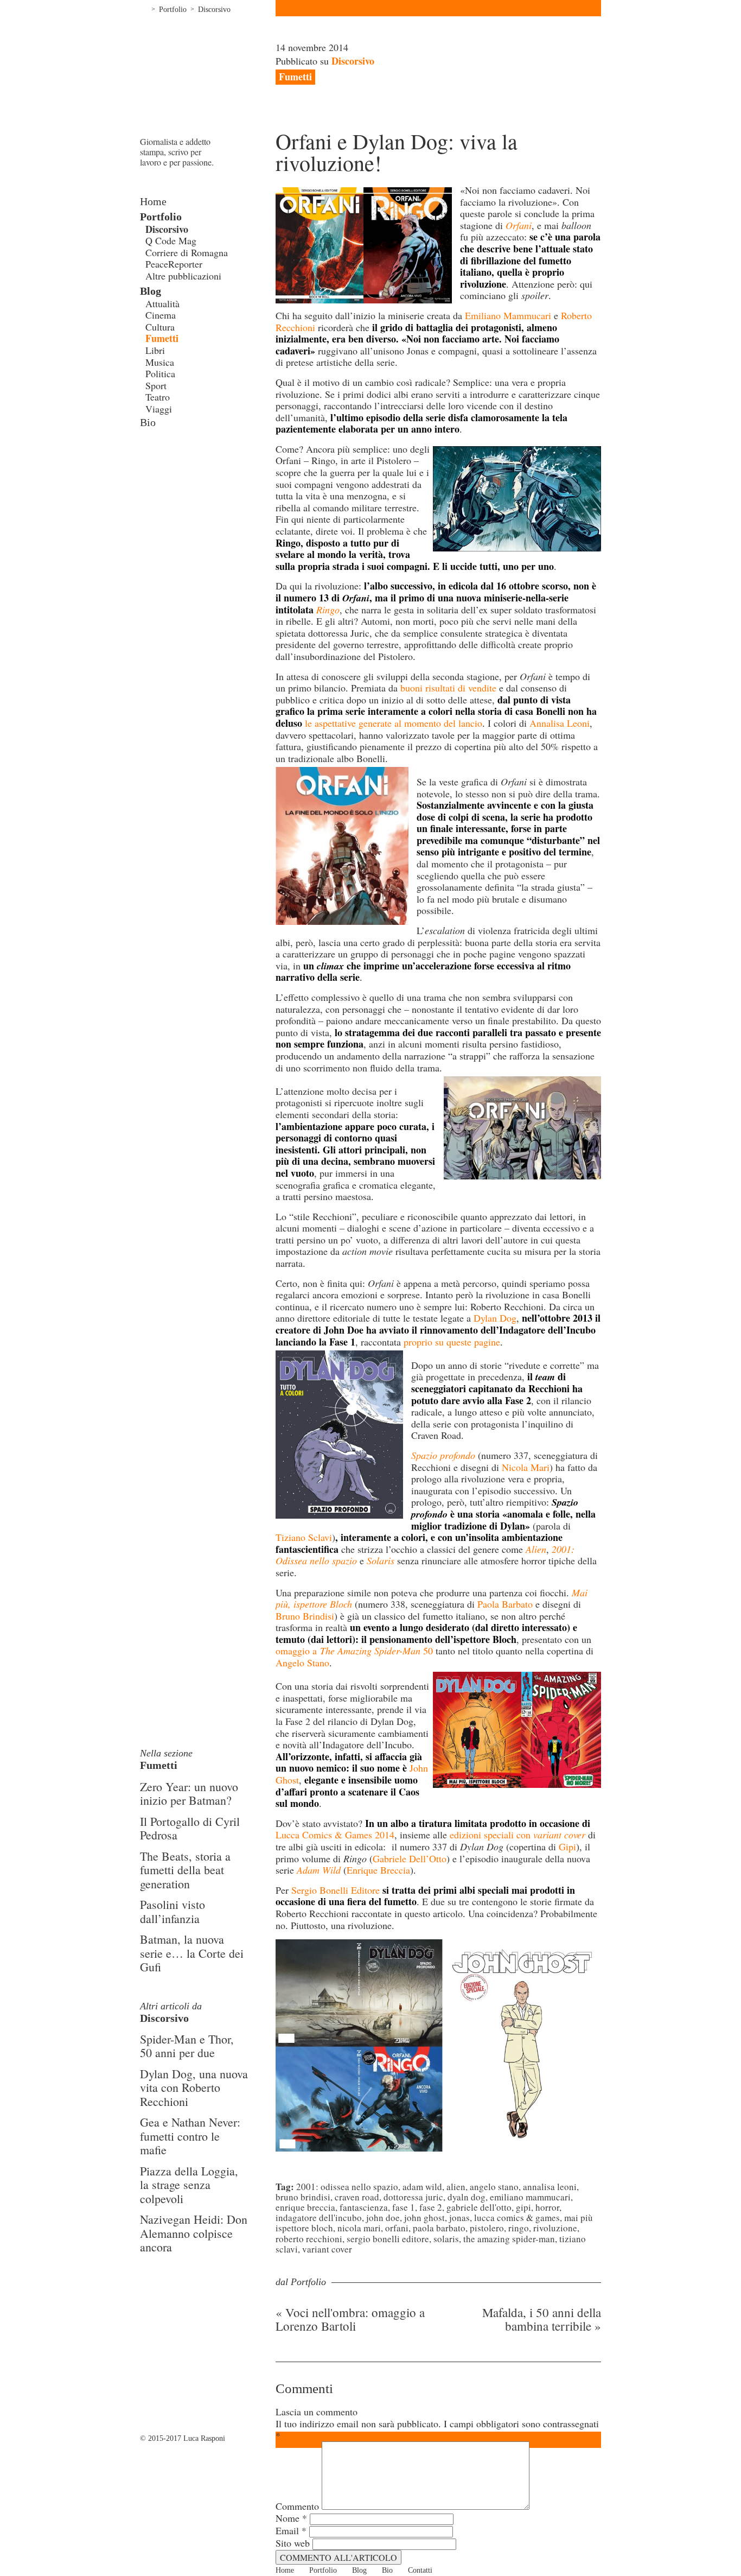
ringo (519, 2228)
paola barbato (439, 2228)
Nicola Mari (526, 1467)
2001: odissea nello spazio (347, 2187)
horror (547, 2207)
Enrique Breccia (378, 1870)
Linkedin (178, 466)
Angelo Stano (302, 1663)
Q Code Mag (171, 240)
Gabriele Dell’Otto (410, 1858)
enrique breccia (305, 2207)
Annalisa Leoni (560, 723)
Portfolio (173, 9)
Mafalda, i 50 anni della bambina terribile (542, 2319)
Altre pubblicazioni (183, 276)
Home (144, 8)
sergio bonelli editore (388, 2239)
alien (456, 2187)
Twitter (162, 466)
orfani (397, 2228)
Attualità (162, 303)
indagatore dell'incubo (319, 2217)
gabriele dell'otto (479, 2207)
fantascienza (364, 2207)
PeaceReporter (174, 264)
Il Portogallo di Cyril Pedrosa (190, 1828)
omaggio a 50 (354, 1651)
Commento (297, 2506)
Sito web (293, 2543)
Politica (160, 373)
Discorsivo (214, 9)
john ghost (424, 2217)
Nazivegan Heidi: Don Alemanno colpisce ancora (194, 2233)
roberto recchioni (309, 2239)
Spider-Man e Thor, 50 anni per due (187, 2046)
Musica (160, 362)
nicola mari (359, 2228)
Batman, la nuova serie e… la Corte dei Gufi (192, 1953)
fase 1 (404, 2207)
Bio (148, 422)
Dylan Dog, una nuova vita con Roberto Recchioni (194, 2088)
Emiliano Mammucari (508, 315)
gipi (523, 2207)
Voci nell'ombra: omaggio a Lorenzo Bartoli (350, 2319)
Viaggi (159, 409)
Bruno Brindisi (305, 1616)
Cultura (160, 327)
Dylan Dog (495, 1318)
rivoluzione (555, 2228)
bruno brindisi (303, 2197)
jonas (459, 2217)
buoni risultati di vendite (448, 688)
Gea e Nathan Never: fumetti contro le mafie (190, 2136)
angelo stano (494, 2187)
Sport (156, 385)
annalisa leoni (550, 2187)
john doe (383, 2217)
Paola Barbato (505, 1604)
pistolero (487, 2228)
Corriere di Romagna (187, 252)
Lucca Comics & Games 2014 (335, 1835)
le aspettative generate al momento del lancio (394, 723)
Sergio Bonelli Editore (336, 1890)
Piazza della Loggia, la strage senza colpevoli (189, 2185)
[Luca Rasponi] (208, 76)
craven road (357, 2197)
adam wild (422, 2187)
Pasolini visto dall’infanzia (173, 1911)
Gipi (567, 1847)
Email (291, 2530)
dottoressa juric (413, 2197)
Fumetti (162, 338)
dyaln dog (467, 2197)
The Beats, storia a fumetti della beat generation (185, 1870)
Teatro (158, 397)
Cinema (161, 315)
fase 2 (431, 2207)
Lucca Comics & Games (517, 2217)
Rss (194, 466)
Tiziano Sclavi (304, 1537)
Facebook (145, 466)
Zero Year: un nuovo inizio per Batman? (189, 1794)
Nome (291, 2518)
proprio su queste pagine (452, 1342)
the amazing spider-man (509, 2239)
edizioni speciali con (518, 1835)
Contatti (420, 2570)
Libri (155, 350)
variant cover (327, 2249)
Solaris (446, 2239)
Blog (151, 291)
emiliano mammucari (530, 2197)
